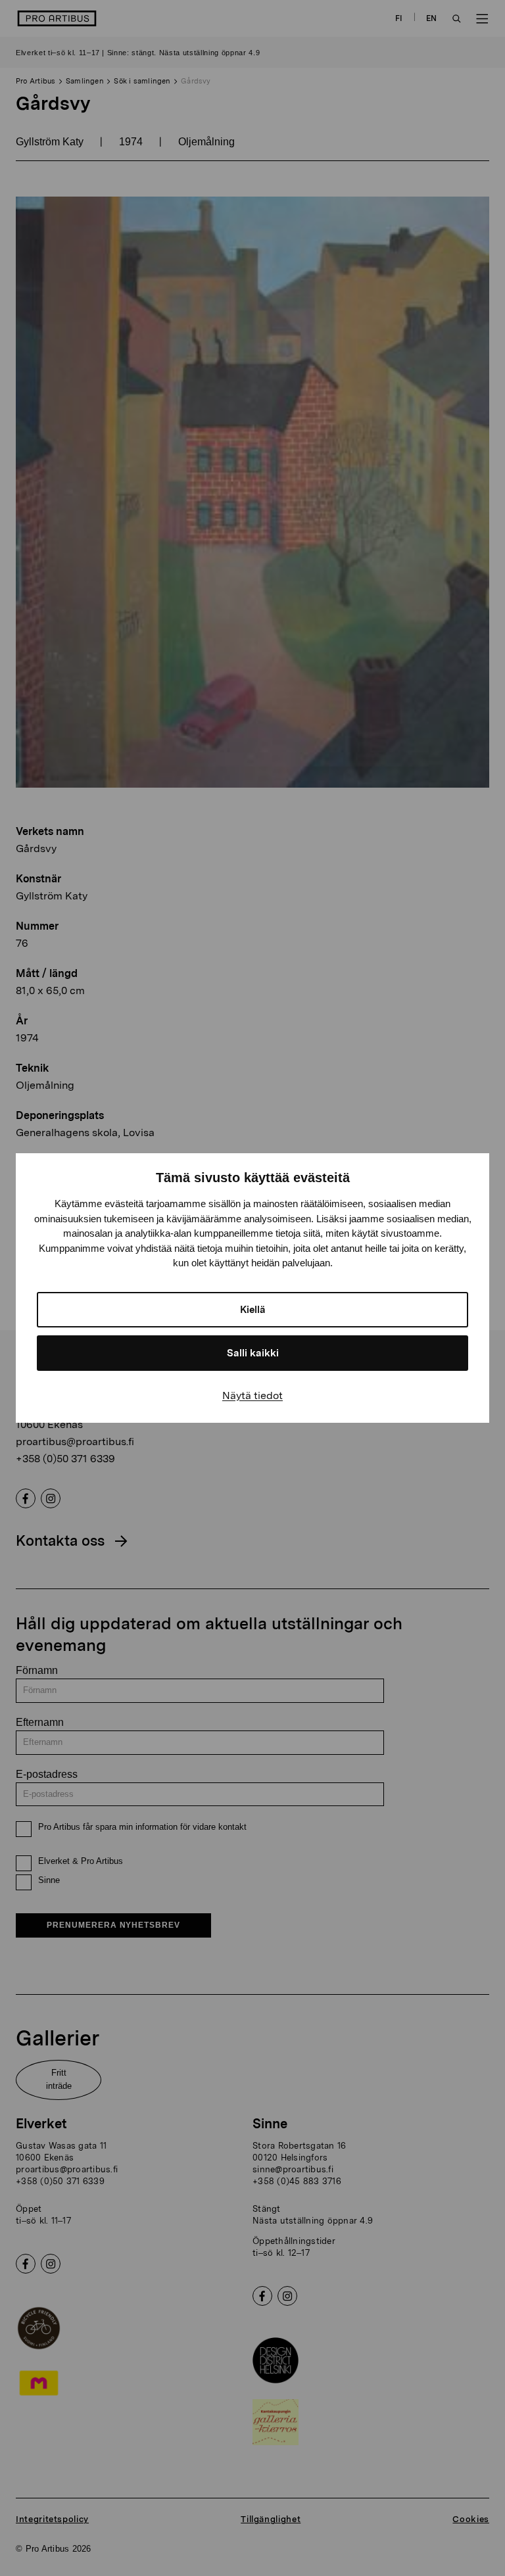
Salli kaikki (253, 1353)
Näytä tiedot (252, 1395)
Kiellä (253, 1310)
